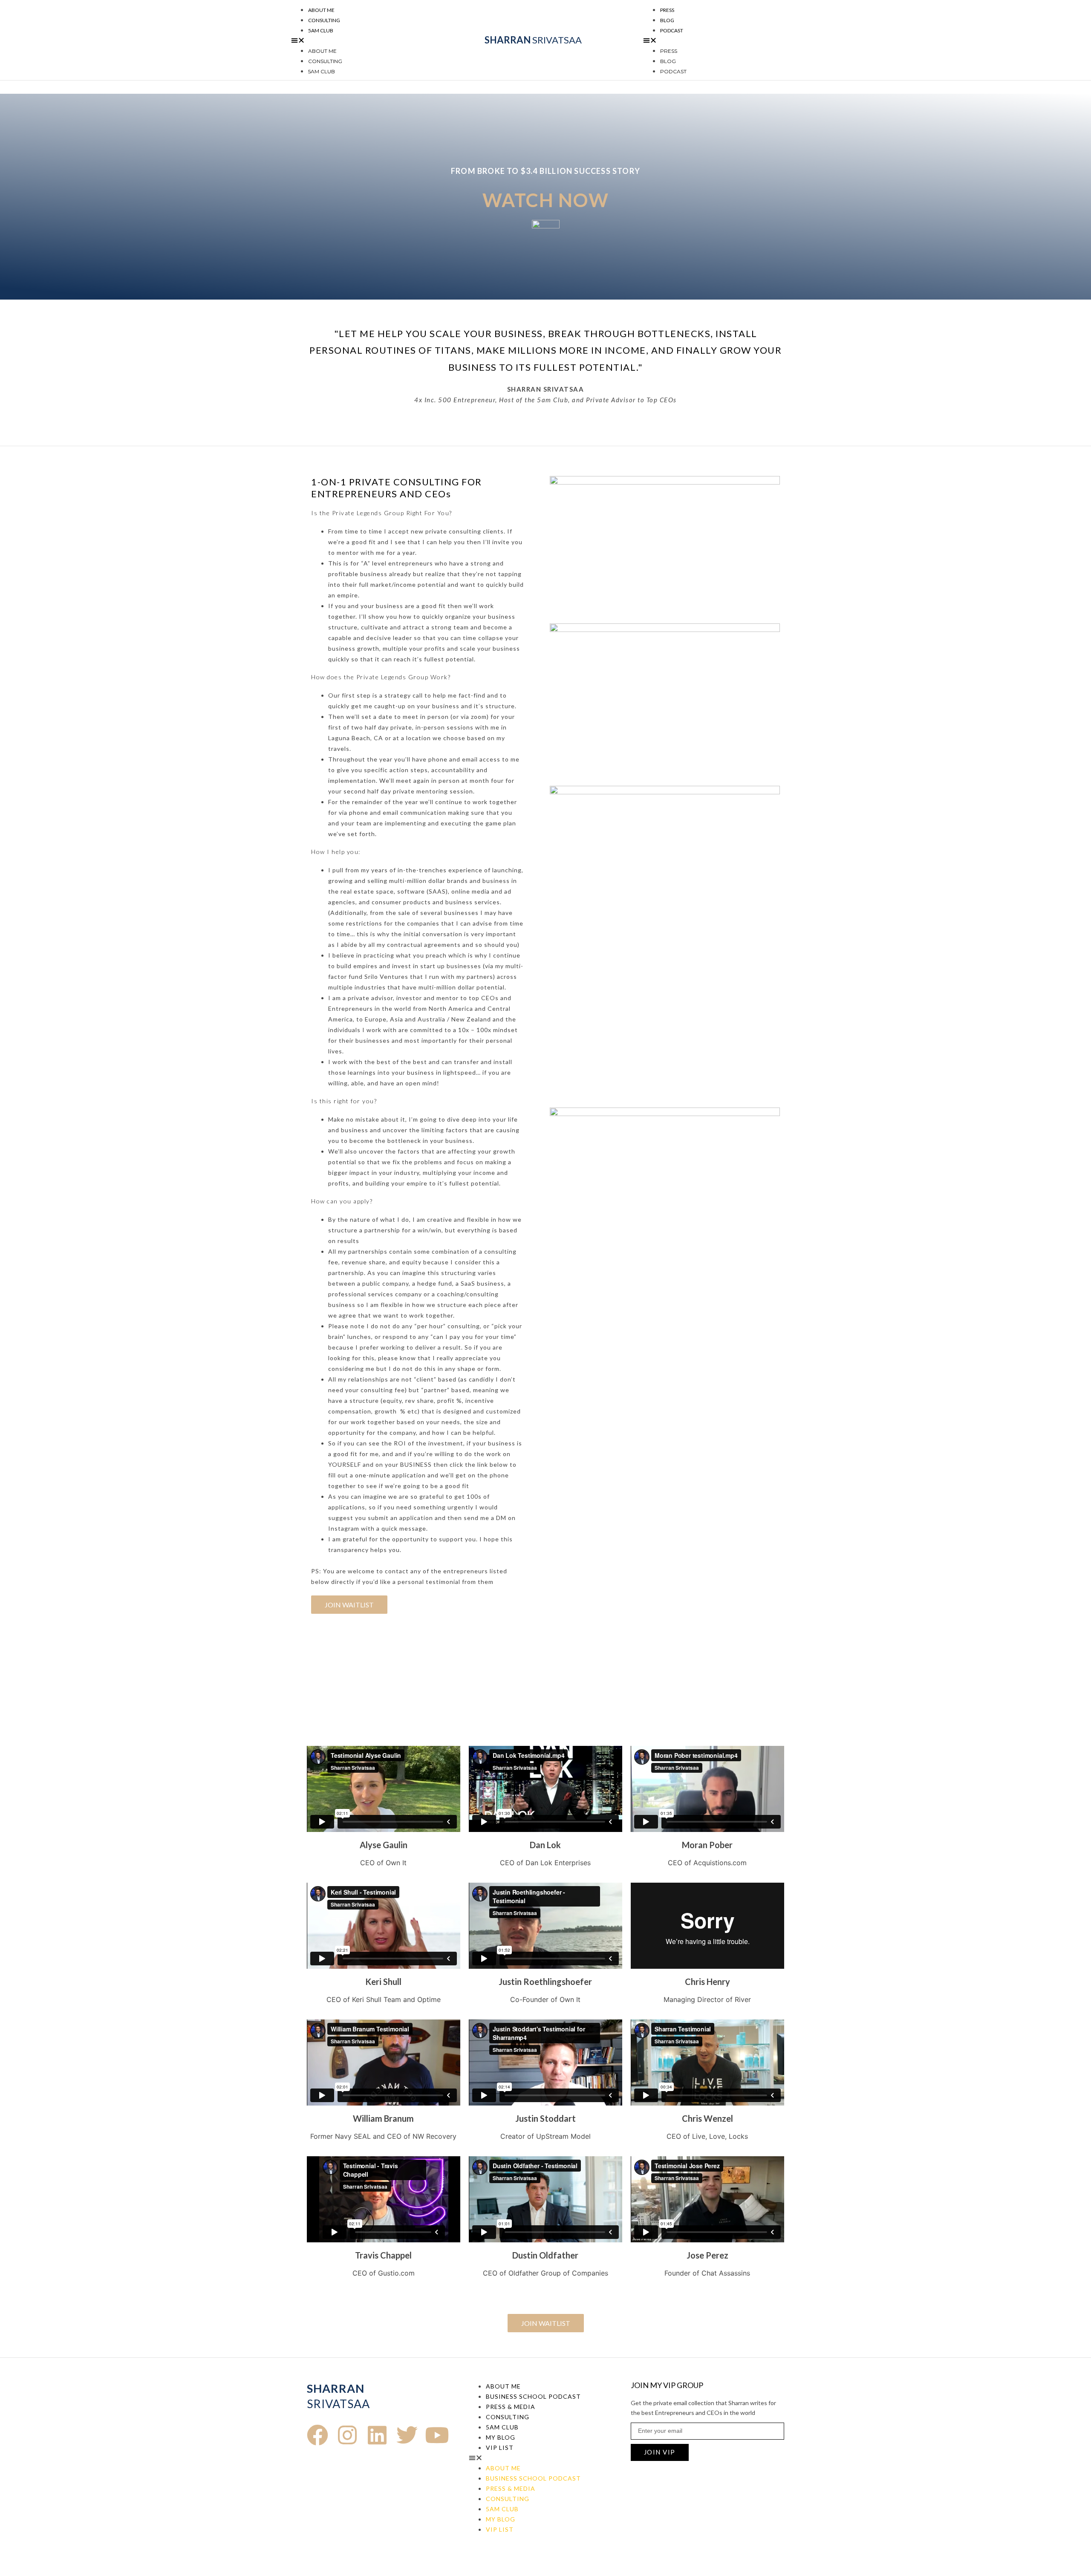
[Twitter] (407, 2435)
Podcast (672, 30)
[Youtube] (437, 2435)
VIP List (500, 2448)
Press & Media (511, 2407)
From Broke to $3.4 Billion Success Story (545, 171)
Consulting (324, 20)
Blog (667, 20)
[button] (357, 40)
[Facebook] (317, 2435)
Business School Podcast (533, 2396)
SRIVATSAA (533, 40)
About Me (321, 10)
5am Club (321, 30)
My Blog (501, 2437)
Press (667, 10)
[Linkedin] (377, 2435)
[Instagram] (347, 2435)
